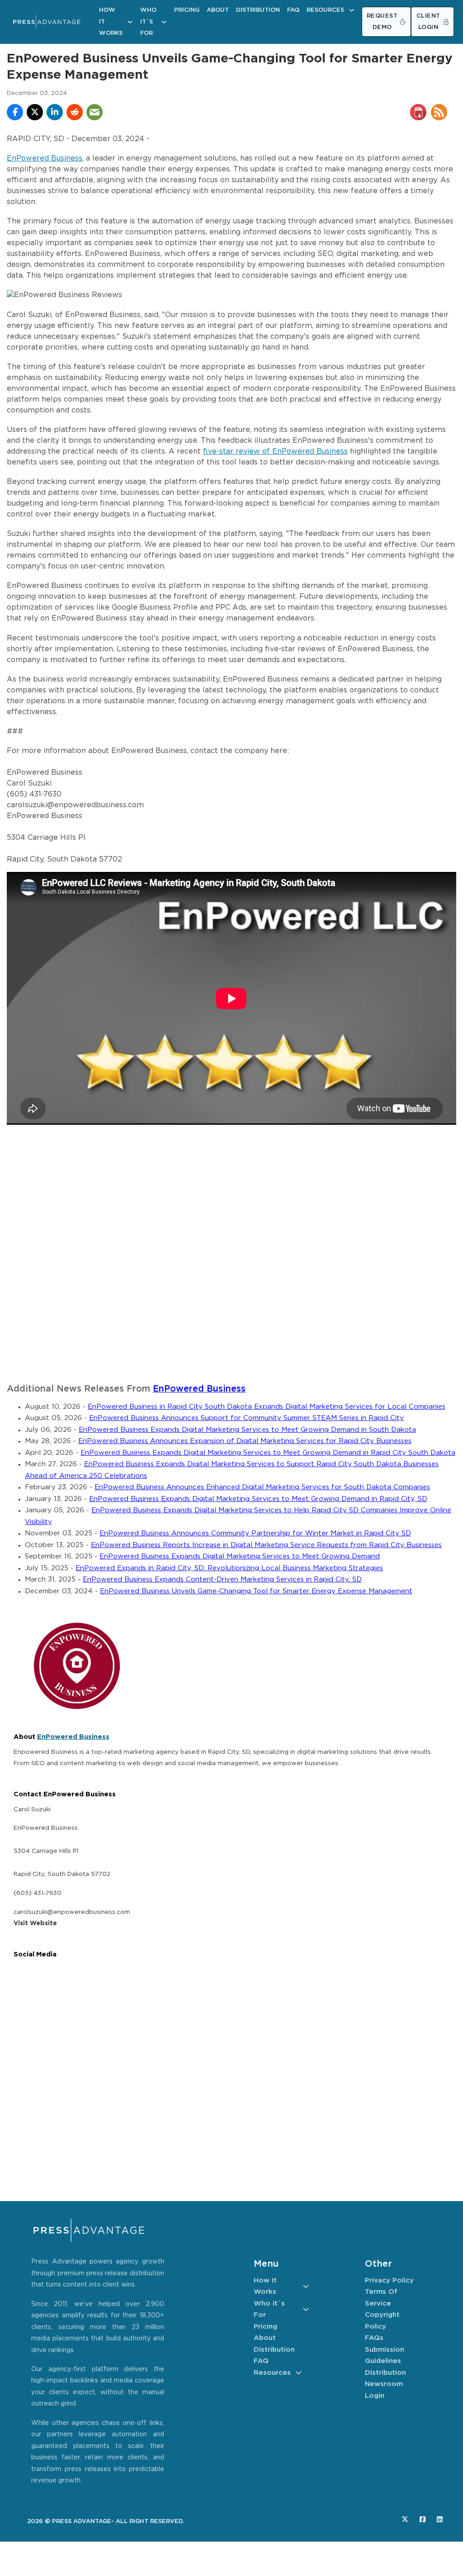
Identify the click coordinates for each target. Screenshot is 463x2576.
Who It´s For (148, 22)
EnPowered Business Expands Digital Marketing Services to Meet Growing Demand (240, 1556)
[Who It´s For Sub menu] (164, 22)
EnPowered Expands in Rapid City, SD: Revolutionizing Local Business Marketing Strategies (229, 1568)
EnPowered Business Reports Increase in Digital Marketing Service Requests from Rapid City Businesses (266, 1545)
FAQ (293, 10)
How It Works (111, 22)
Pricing (187, 10)
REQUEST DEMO (382, 22)
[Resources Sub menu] (352, 10)
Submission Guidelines (385, 2356)
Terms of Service (381, 2298)
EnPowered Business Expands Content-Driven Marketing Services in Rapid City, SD (222, 1579)
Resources (325, 10)
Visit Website (35, 1923)
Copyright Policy (382, 2321)
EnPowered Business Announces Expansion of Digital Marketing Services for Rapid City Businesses (245, 1441)
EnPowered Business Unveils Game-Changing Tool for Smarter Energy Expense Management (256, 1591)
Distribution (258, 10)
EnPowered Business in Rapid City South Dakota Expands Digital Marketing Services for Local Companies (267, 1407)
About (218, 10)
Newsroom (384, 2384)
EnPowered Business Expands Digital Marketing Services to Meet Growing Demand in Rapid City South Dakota (268, 1453)
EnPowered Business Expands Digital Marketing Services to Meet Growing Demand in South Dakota (247, 1430)
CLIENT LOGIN (428, 22)
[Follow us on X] (405, 2519)
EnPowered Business (45, 159)
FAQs (374, 2338)
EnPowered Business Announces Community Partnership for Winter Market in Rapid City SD (255, 1533)
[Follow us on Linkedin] (440, 2519)
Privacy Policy (389, 2280)
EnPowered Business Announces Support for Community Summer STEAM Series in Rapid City (246, 1418)
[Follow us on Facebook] (423, 2519)
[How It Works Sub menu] (130, 22)
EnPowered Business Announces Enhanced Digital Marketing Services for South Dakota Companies (262, 1487)
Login (375, 2396)
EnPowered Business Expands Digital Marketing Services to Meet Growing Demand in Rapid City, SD (258, 1499)
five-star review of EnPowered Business (275, 452)
